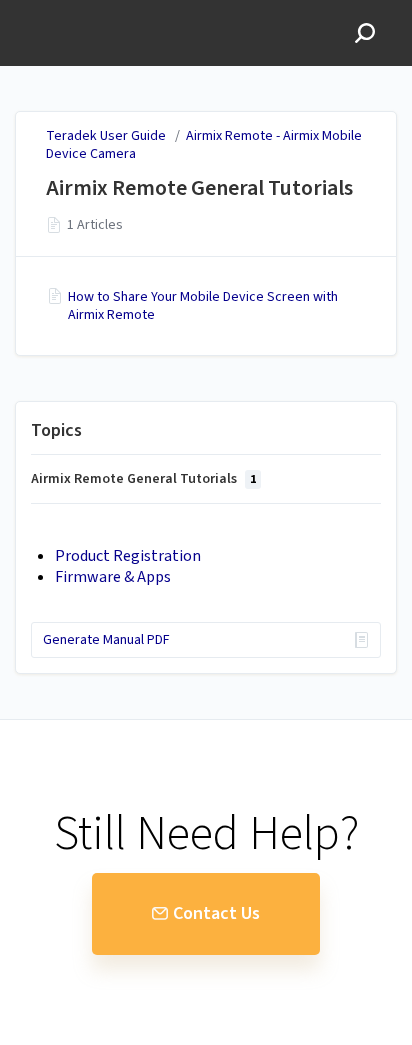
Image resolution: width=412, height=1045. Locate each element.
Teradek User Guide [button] (86, 10)
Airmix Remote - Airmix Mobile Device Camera (204, 145)
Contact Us (216, 913)
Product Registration (128, 556)
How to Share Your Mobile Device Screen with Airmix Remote (203, 306)
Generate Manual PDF (106, 640)
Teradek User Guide (106, 136)
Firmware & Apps (113, 577)
